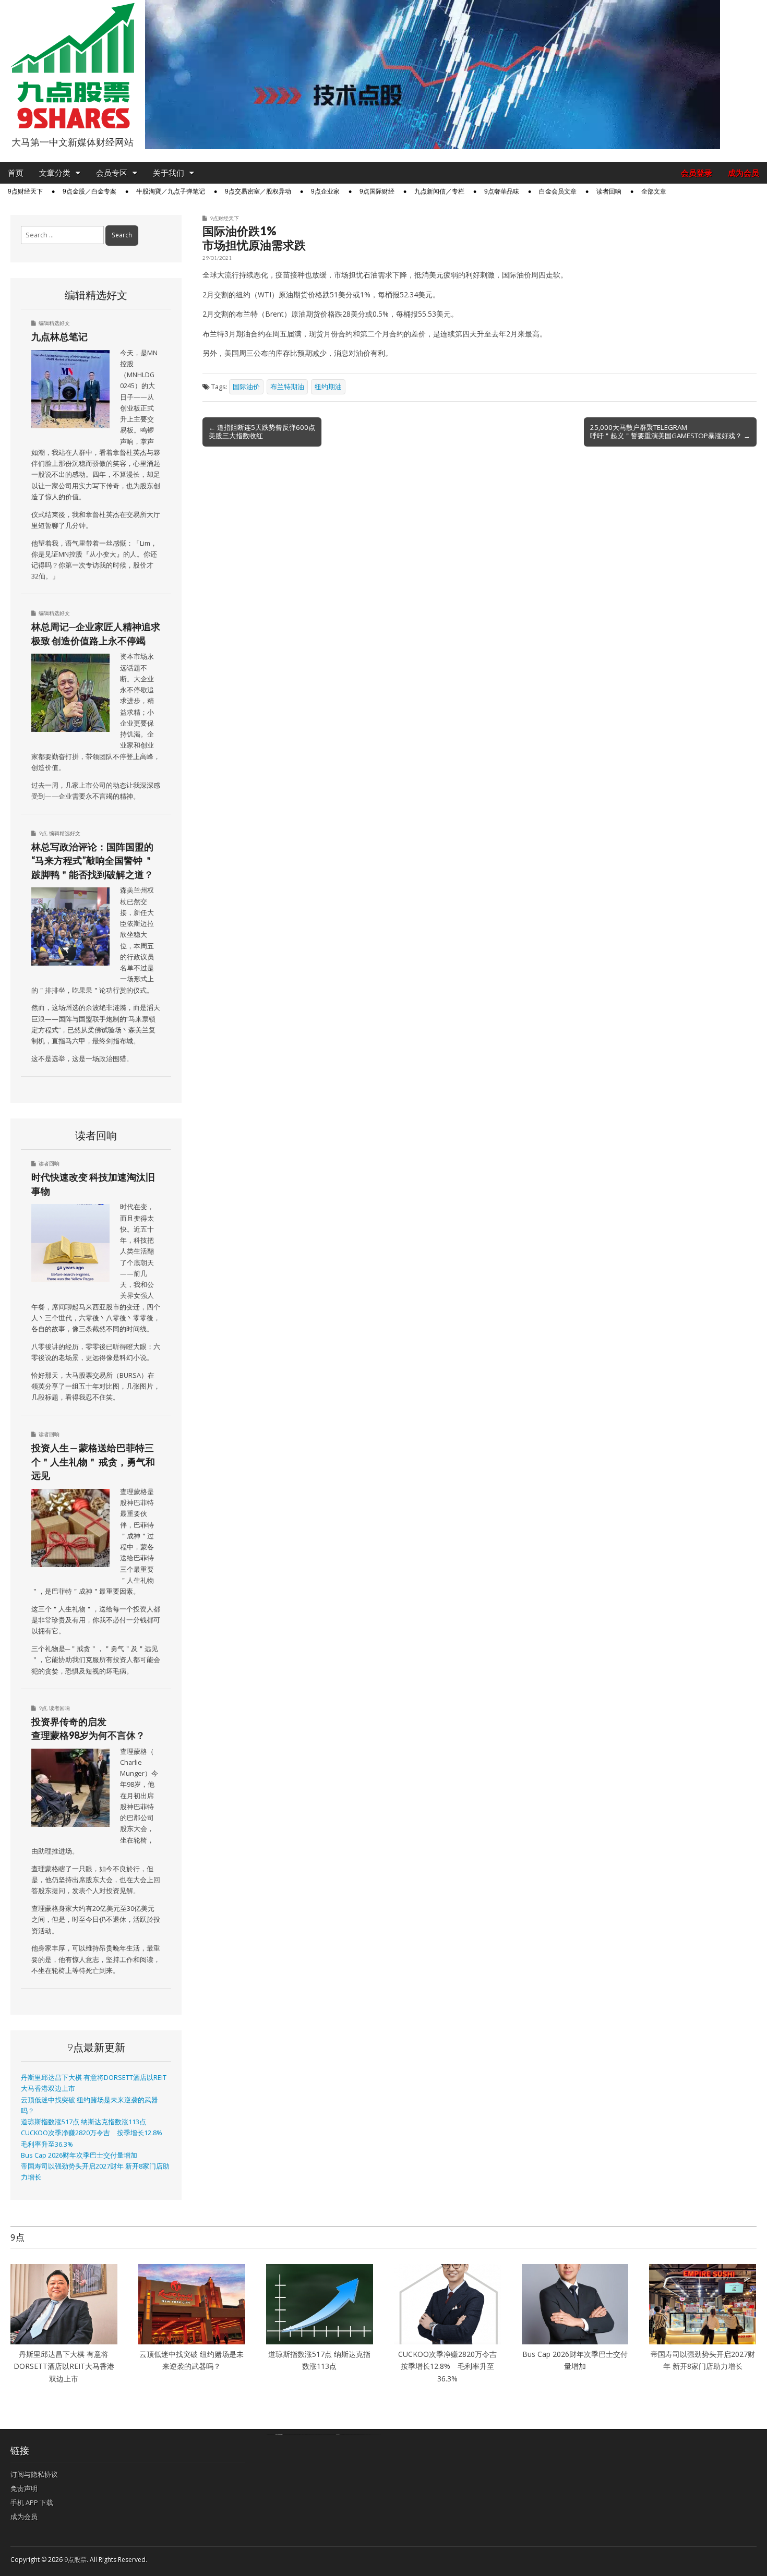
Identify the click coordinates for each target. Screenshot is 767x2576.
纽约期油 (328, 387)
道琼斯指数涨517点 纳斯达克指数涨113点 (83, 2122)
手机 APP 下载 (32, 2502)
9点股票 (75, 2560)
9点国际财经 (377, 191)
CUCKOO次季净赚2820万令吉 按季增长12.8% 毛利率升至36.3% (451, 2366)
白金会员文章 (558, 191)
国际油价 (246, 387)
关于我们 (169, 173)
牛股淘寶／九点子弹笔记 (171, 191)
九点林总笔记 (59, 336)
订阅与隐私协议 (34, 2474)
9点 (43, 833)
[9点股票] (73, 66)
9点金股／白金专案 (89, 191)
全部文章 (654, 191)
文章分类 (55, 173)
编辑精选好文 (54, 323)
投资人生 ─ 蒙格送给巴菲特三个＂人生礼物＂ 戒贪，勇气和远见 (93, 1461)
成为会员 (744, 173)
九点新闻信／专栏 (439, 191)
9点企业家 (325, 191)
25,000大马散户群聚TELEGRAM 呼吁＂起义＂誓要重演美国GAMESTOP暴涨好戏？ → (670, 431)
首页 (16, 173)
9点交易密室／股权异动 (258, 191)
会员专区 (112, 173)
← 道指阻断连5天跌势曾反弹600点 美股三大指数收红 (262, 431)
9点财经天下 (25, 191)
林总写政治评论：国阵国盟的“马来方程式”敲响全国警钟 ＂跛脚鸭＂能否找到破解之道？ (92, 860)
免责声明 (24, 2488)
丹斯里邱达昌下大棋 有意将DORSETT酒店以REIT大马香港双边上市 (64, 2366)
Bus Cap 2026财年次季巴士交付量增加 (79, 2155)
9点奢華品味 (502, 191)
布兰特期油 (287, 387)
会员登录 (697, 173)
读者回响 (609, 191)
